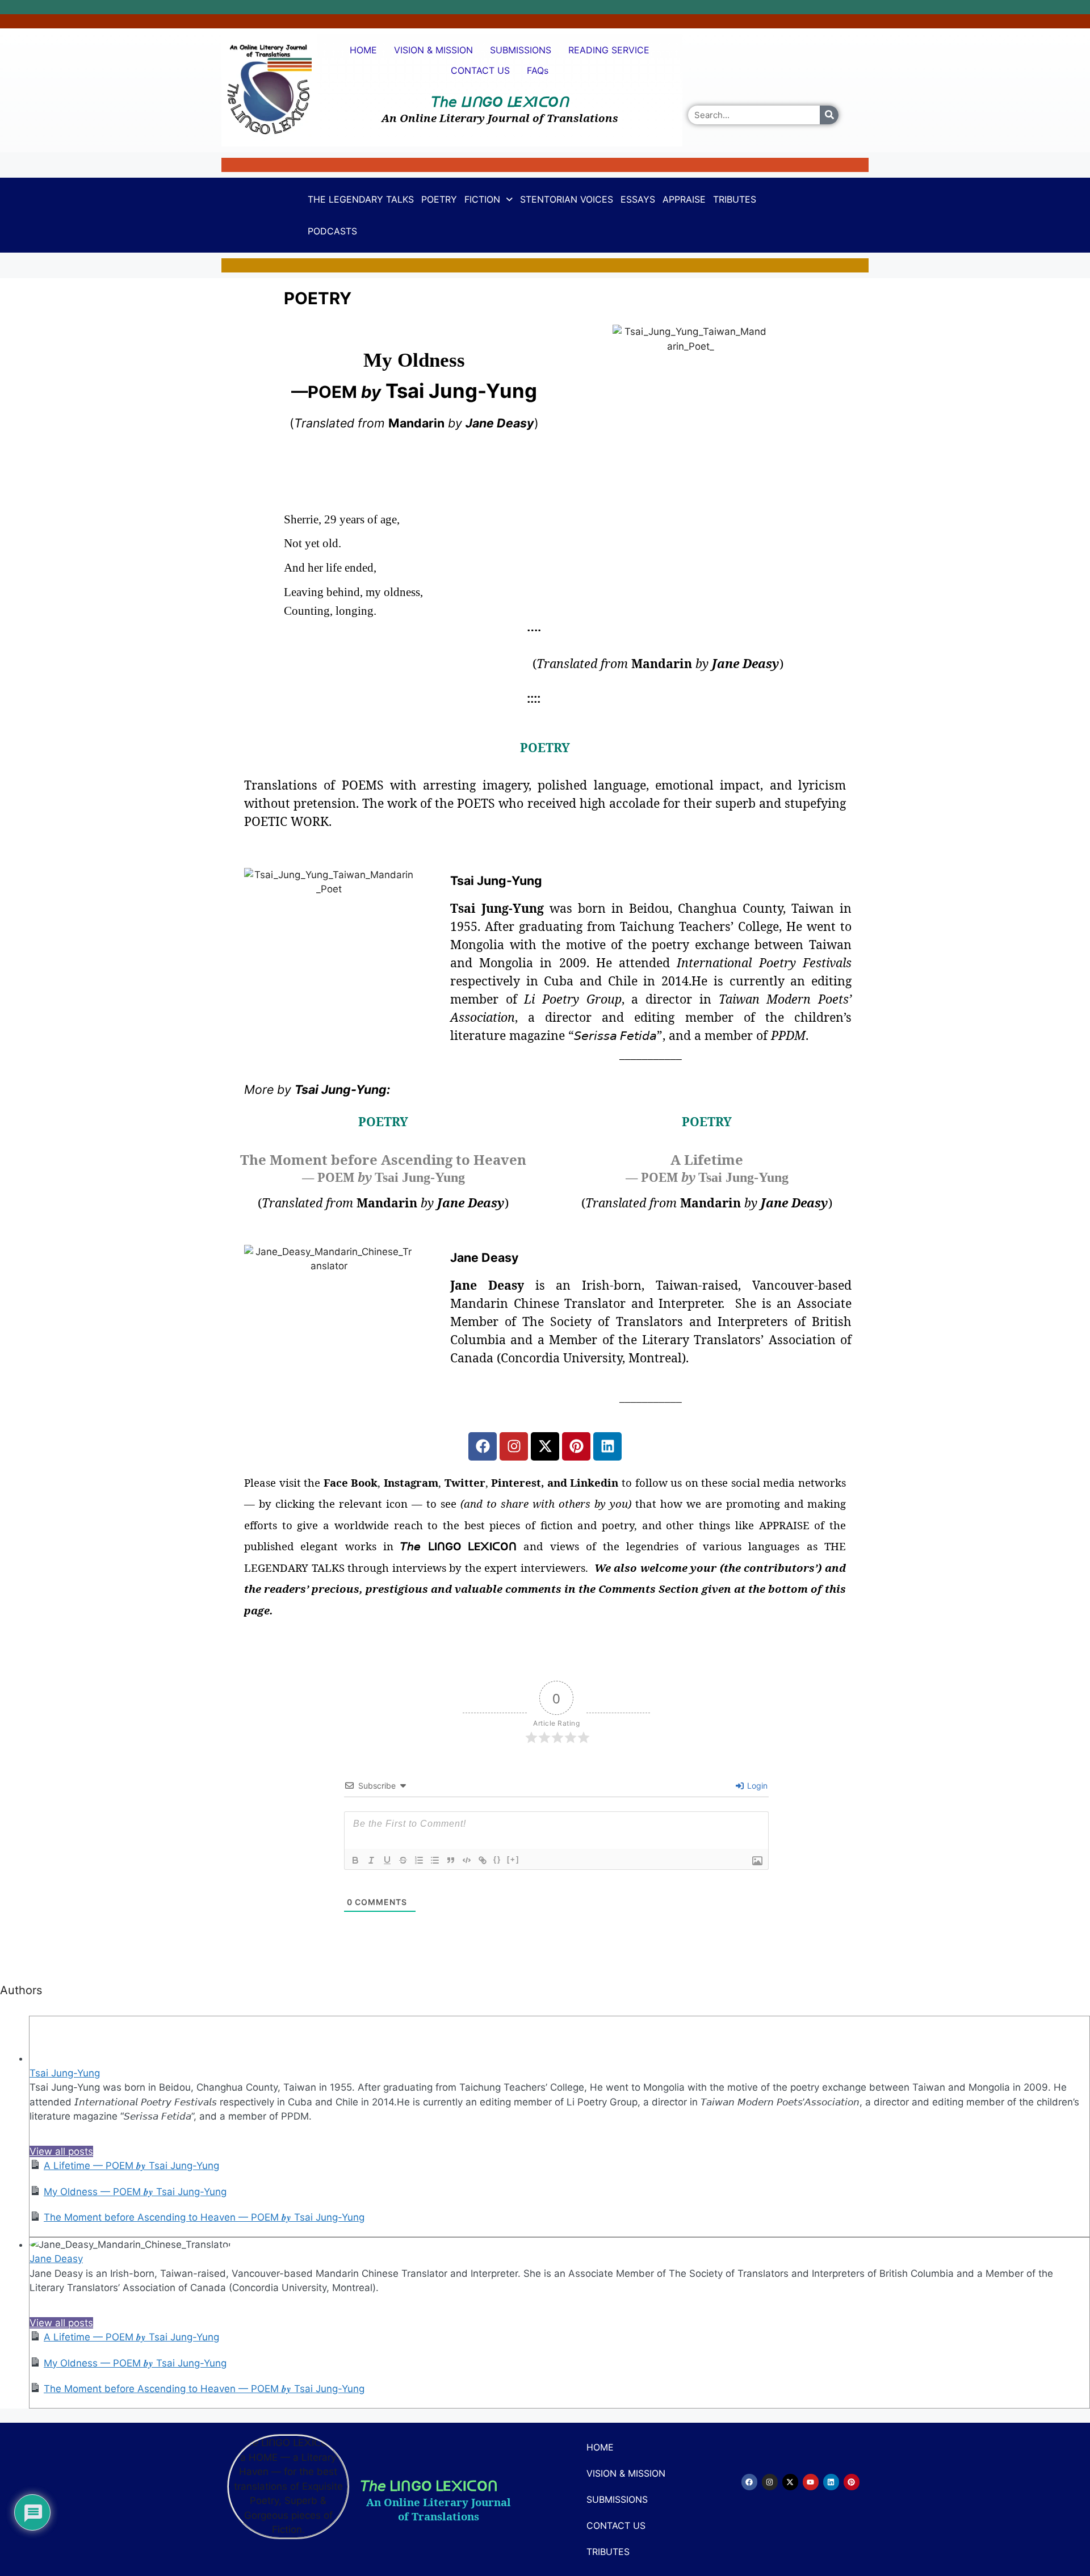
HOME (363, 50)
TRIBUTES (735, 199)
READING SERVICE (609, 50)
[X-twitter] (545, 1446)
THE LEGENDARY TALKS (361, 199)
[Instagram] (514, 1446)
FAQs (538, 70)
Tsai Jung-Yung (65, 2073)
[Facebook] (483, 1446)
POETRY (439, 199)
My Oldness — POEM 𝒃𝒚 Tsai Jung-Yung (135, 2192)
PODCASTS (332, 231)
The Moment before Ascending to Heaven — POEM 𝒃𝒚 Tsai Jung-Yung (204, 2217)
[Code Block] (467, 1860)
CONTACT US (480, 70)
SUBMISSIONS (521, 50)
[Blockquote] (451, 1860)
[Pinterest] (576, 1446)
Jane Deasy (56, 2259)
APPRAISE (684, 199)
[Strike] (403, 1860)
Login (756, 1786)
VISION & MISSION (433, 50)
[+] (513, 1859)
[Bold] (355, 1860)
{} (497, 1859)
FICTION (482, 199)
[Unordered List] (435, 1860)
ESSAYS (638, 199)
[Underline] (387, 1860)
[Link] (483, 1860)
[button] (489, 199)
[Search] (829, 115)
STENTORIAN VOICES (567, 199)
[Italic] (371, 1860)
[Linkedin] (607, 1446)
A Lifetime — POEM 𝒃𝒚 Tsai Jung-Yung (131, 2166)
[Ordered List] (419, 1860)
